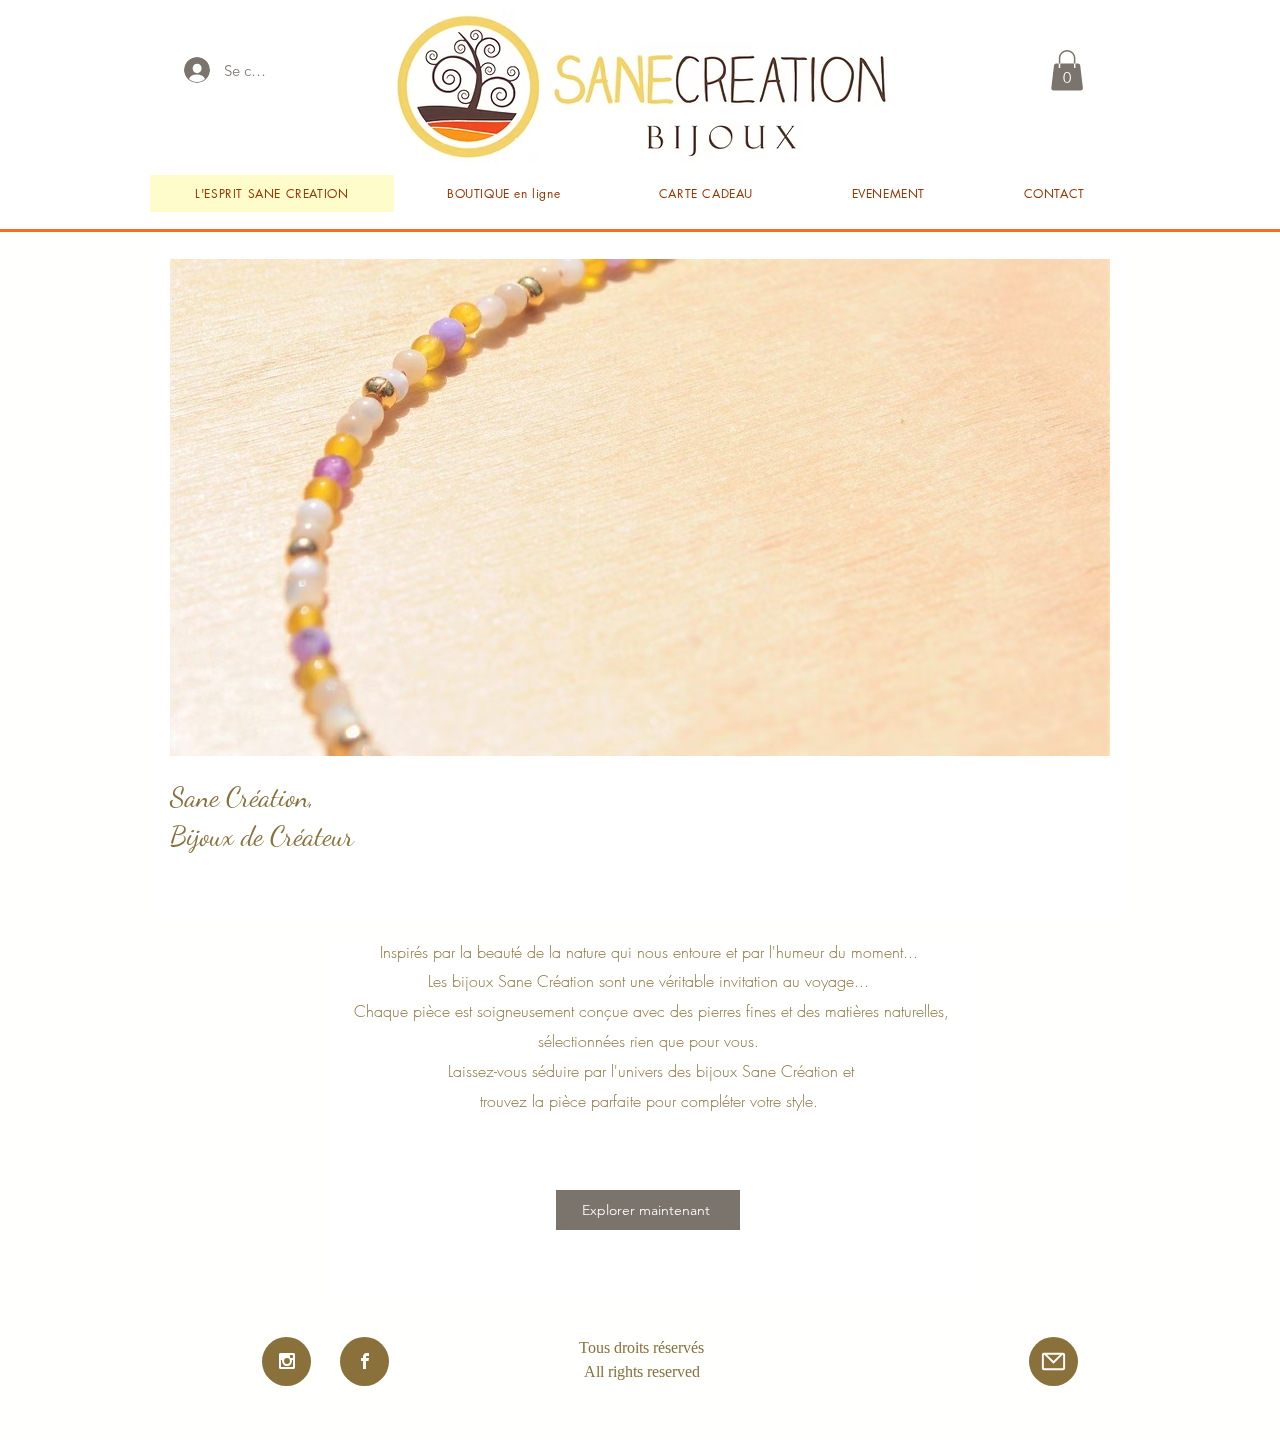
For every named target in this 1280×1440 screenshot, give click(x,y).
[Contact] (1053, 1361)
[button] (1067, 70)
